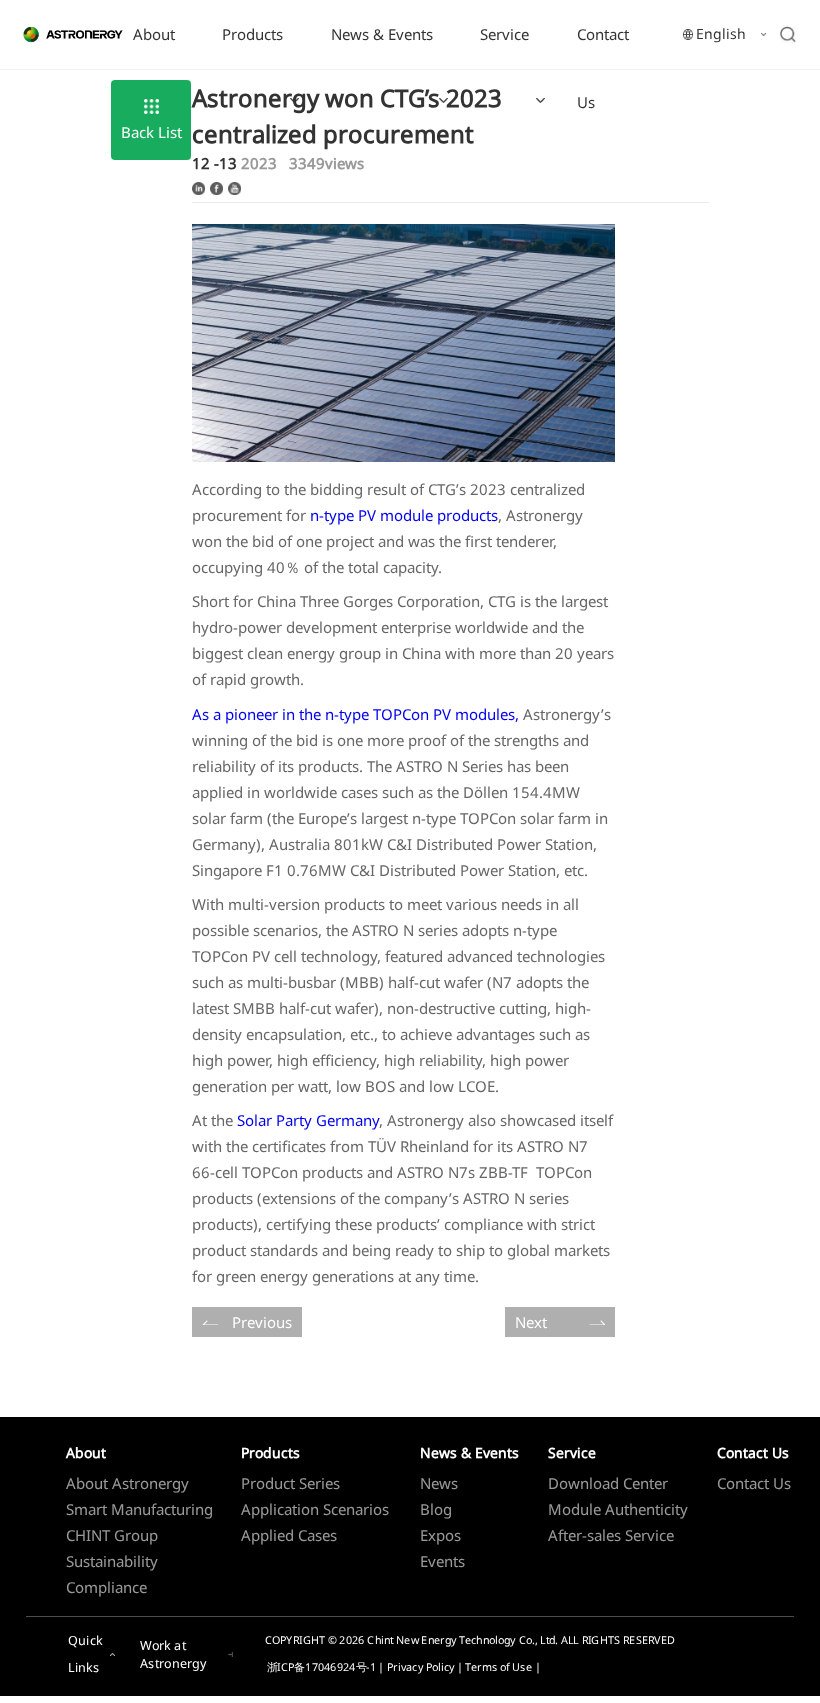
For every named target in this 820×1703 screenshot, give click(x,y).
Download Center (608, 1483)
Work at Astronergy (173, 1655)
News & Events (382, 34)
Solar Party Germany (308, 1120)
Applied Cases (289, 1535)
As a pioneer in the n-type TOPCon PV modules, (355, 714)
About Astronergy (127, 1483)
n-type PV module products (404, 515)
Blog (436, 1509)
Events (442, 1561)
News (439, 1483)
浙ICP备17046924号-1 (321, 1667)
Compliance (106, 1587)
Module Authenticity (618, 1509)
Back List (151, 132)
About (154, 34)
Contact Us (603, 68)
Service (504, 34)
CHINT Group (112, 1535)
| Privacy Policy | (421, 1667)
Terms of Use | (503, 1667)
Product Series (290, 1483)
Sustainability (112, 1561)
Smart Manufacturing (139, 1509)
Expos (440, 1535)
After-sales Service (611, 1535)
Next (531, 1322)
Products (252, 34)
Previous (262, 1322)
